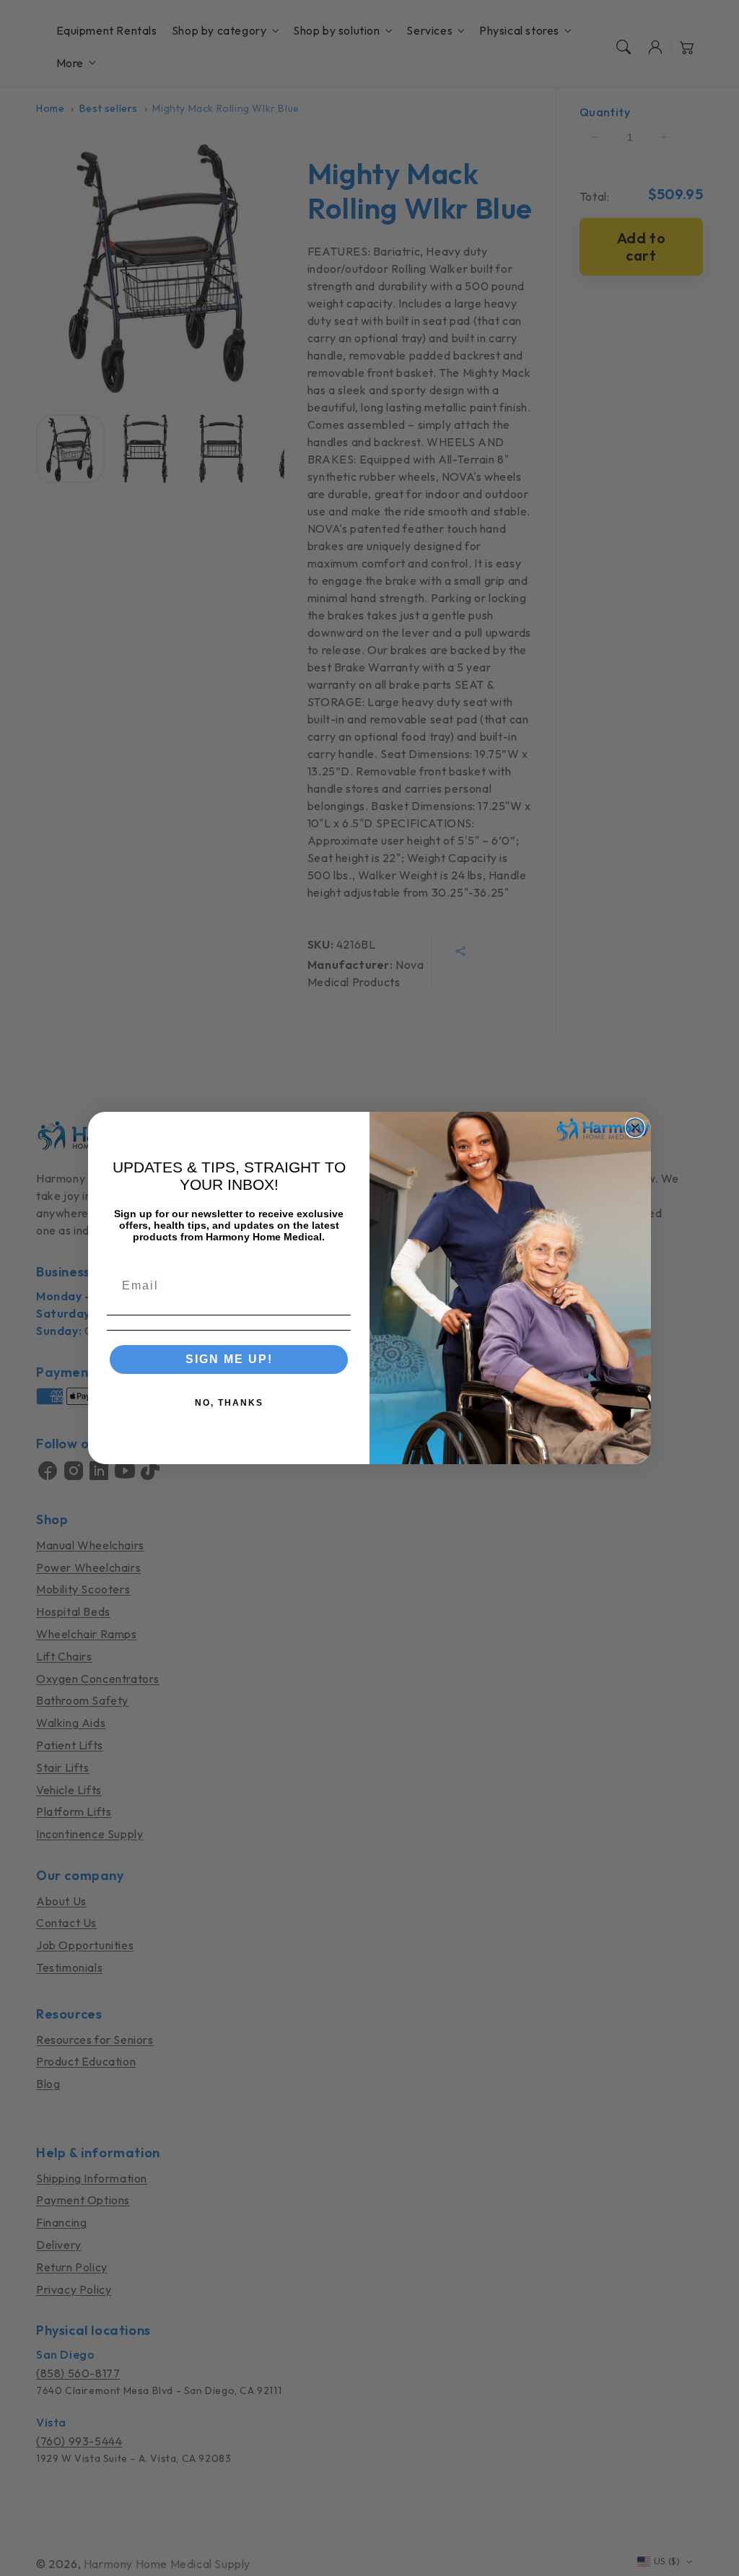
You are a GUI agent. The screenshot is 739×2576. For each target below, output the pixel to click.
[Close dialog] (635, 1128)
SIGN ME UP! (229, 1359)
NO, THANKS (229, 1403)
